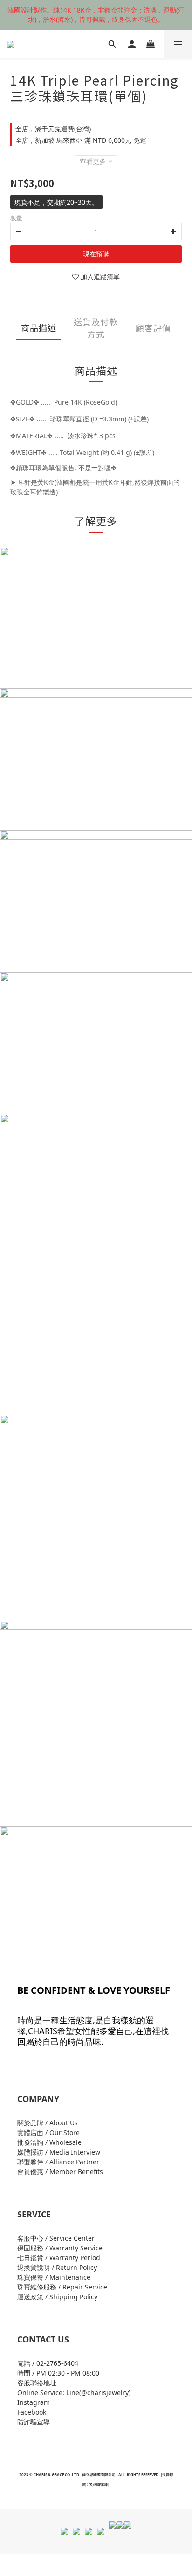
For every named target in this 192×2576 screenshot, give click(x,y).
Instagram (34, 2402)
